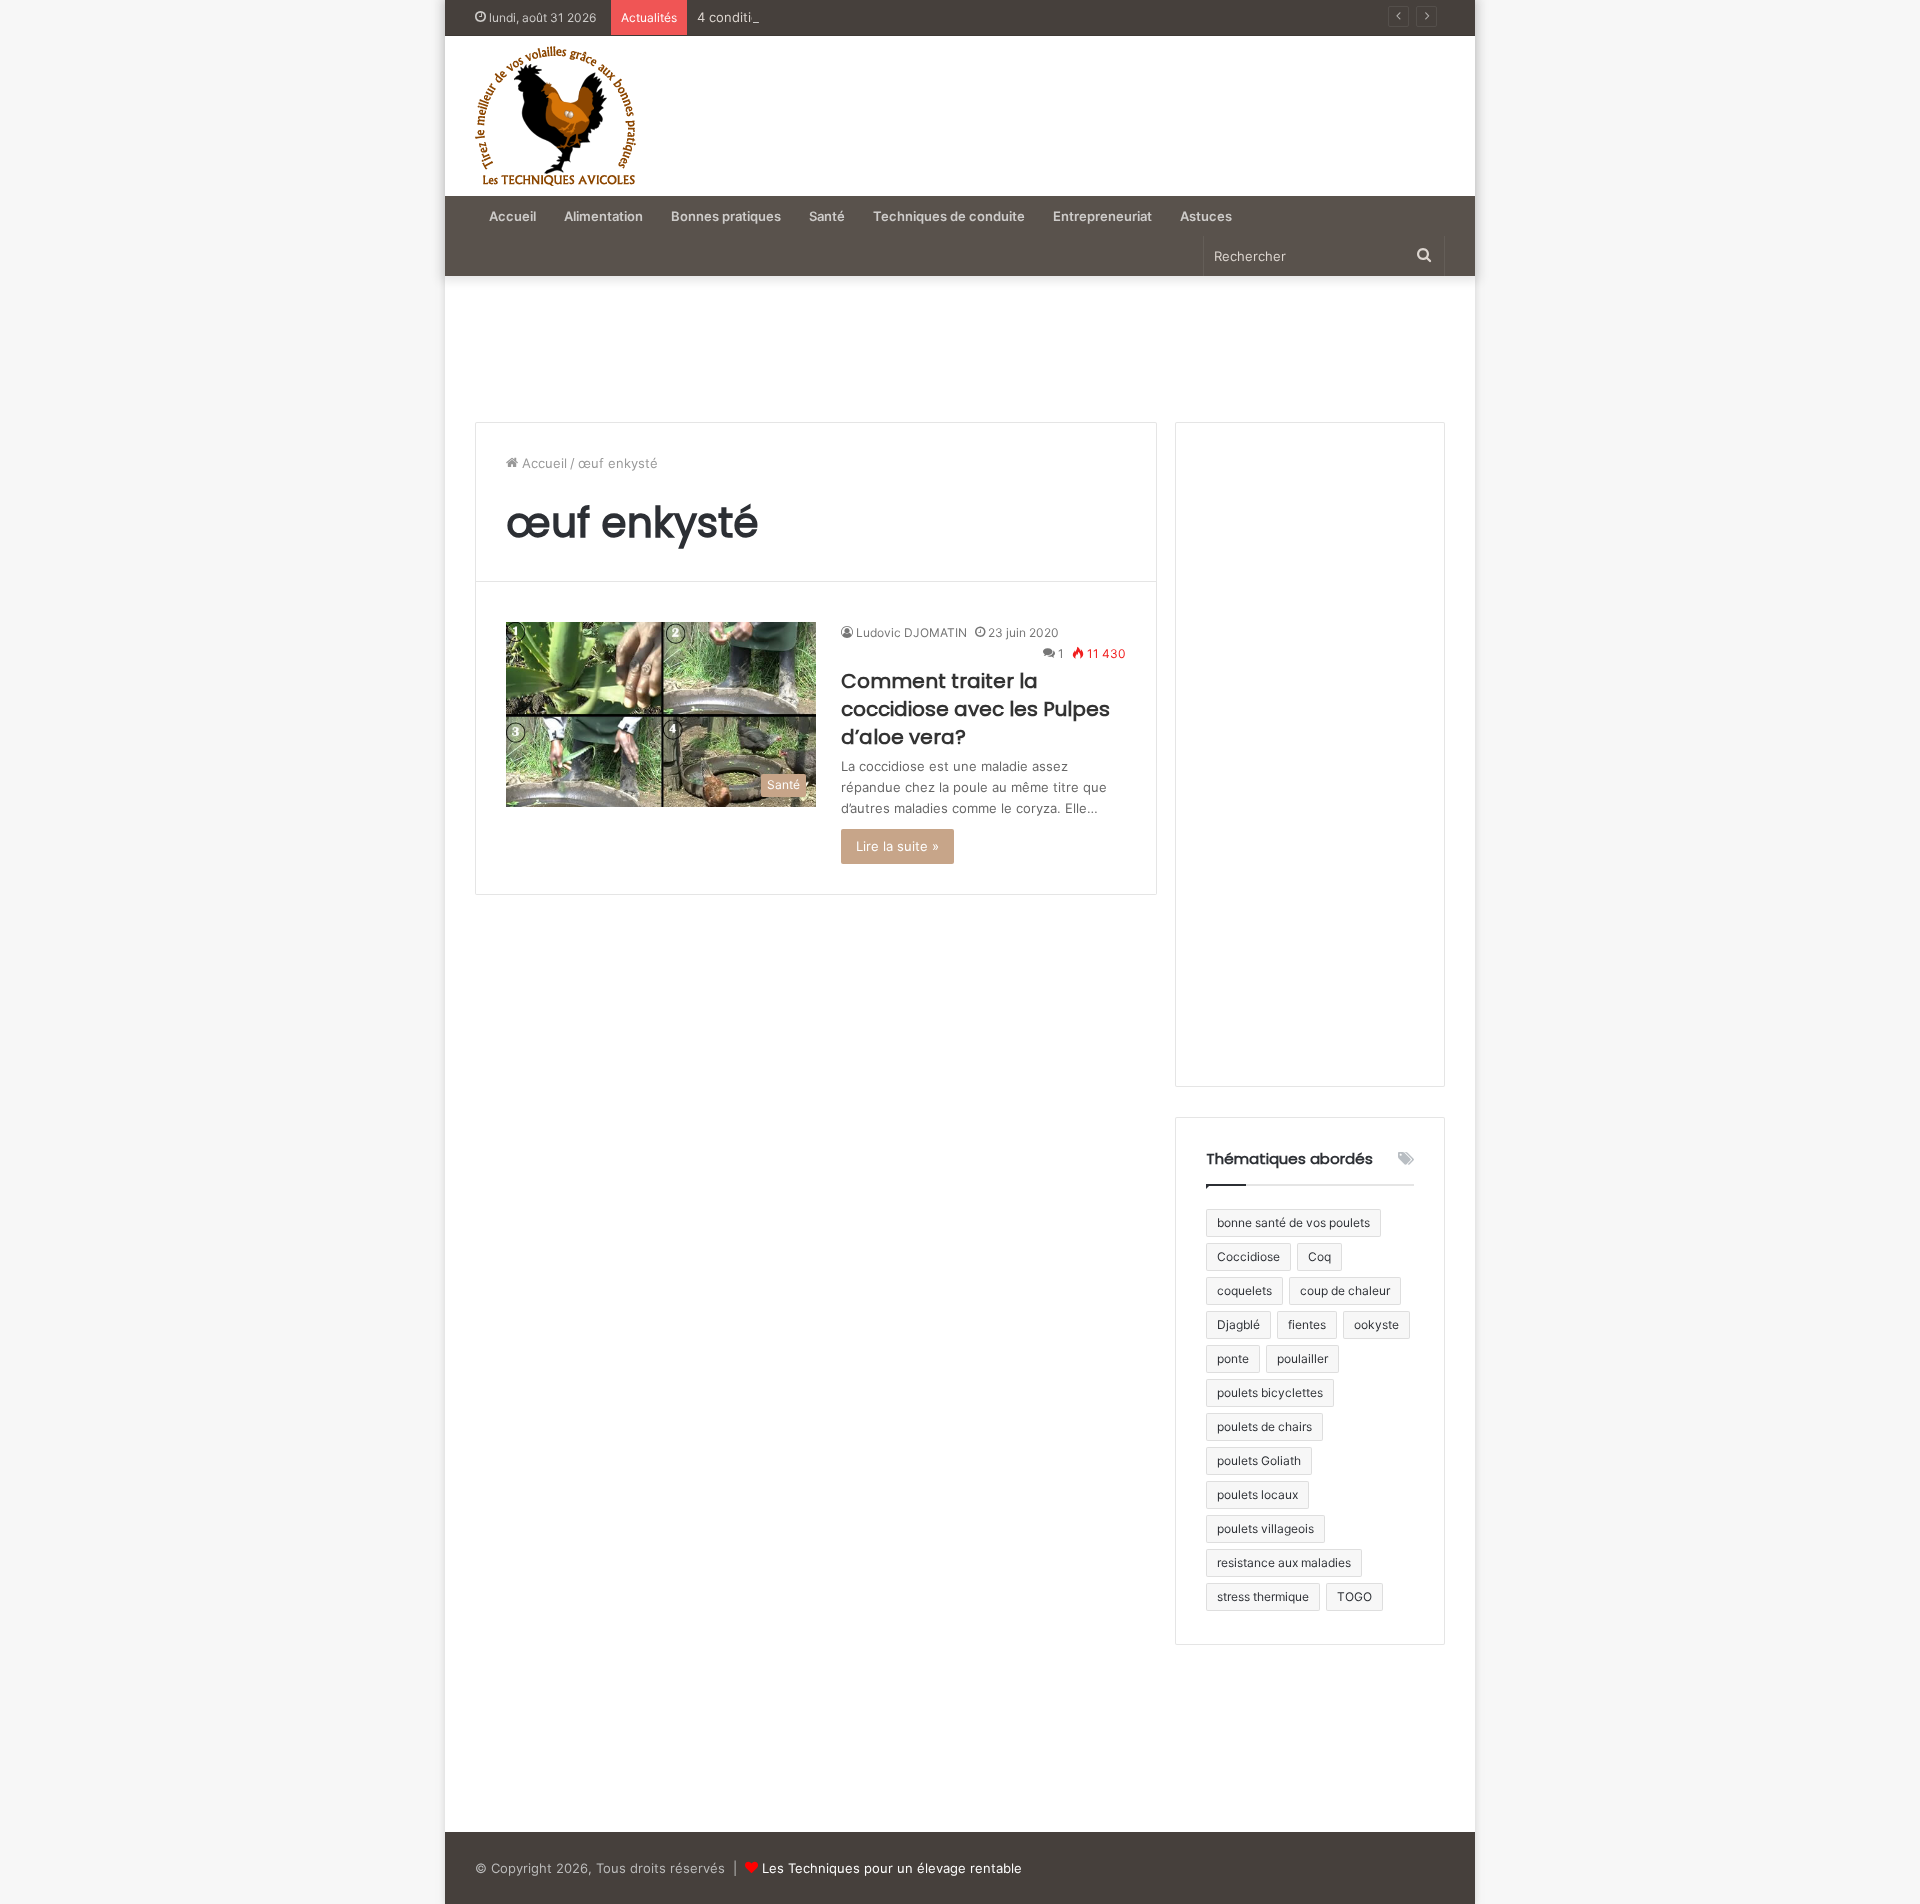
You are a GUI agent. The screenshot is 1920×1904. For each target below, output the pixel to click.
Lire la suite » (897, 846)
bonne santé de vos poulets (1293, 1222)
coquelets (1244, 1290)
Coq (1319, 1256)
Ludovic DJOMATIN (911, 632)
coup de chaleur (1345, 1290)
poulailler (1302, 1358)
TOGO (1354, 1596)
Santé (827, 216)
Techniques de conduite (949, 216)
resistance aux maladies (1284, 1562)
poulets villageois (1265, 1528)
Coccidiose (1248, 1256)
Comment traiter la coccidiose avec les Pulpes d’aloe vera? (975, 709)
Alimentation (603, 216)
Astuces (1206, 216)
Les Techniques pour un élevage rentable (892, 1868)
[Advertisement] (1133, 106)
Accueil (512, 216)
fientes (1307, 1324)
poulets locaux (1257, 1494)
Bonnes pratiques (726, 216)
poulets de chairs (1264, 1426)
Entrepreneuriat (1102, 216)
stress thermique (1263, 1596)
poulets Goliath (1259, 1460)
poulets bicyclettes (1270, 1392)
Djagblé (1238, 1324)
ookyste (1376, 1324)
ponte (1233, 1358)
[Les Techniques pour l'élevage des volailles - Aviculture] (555, 116)
